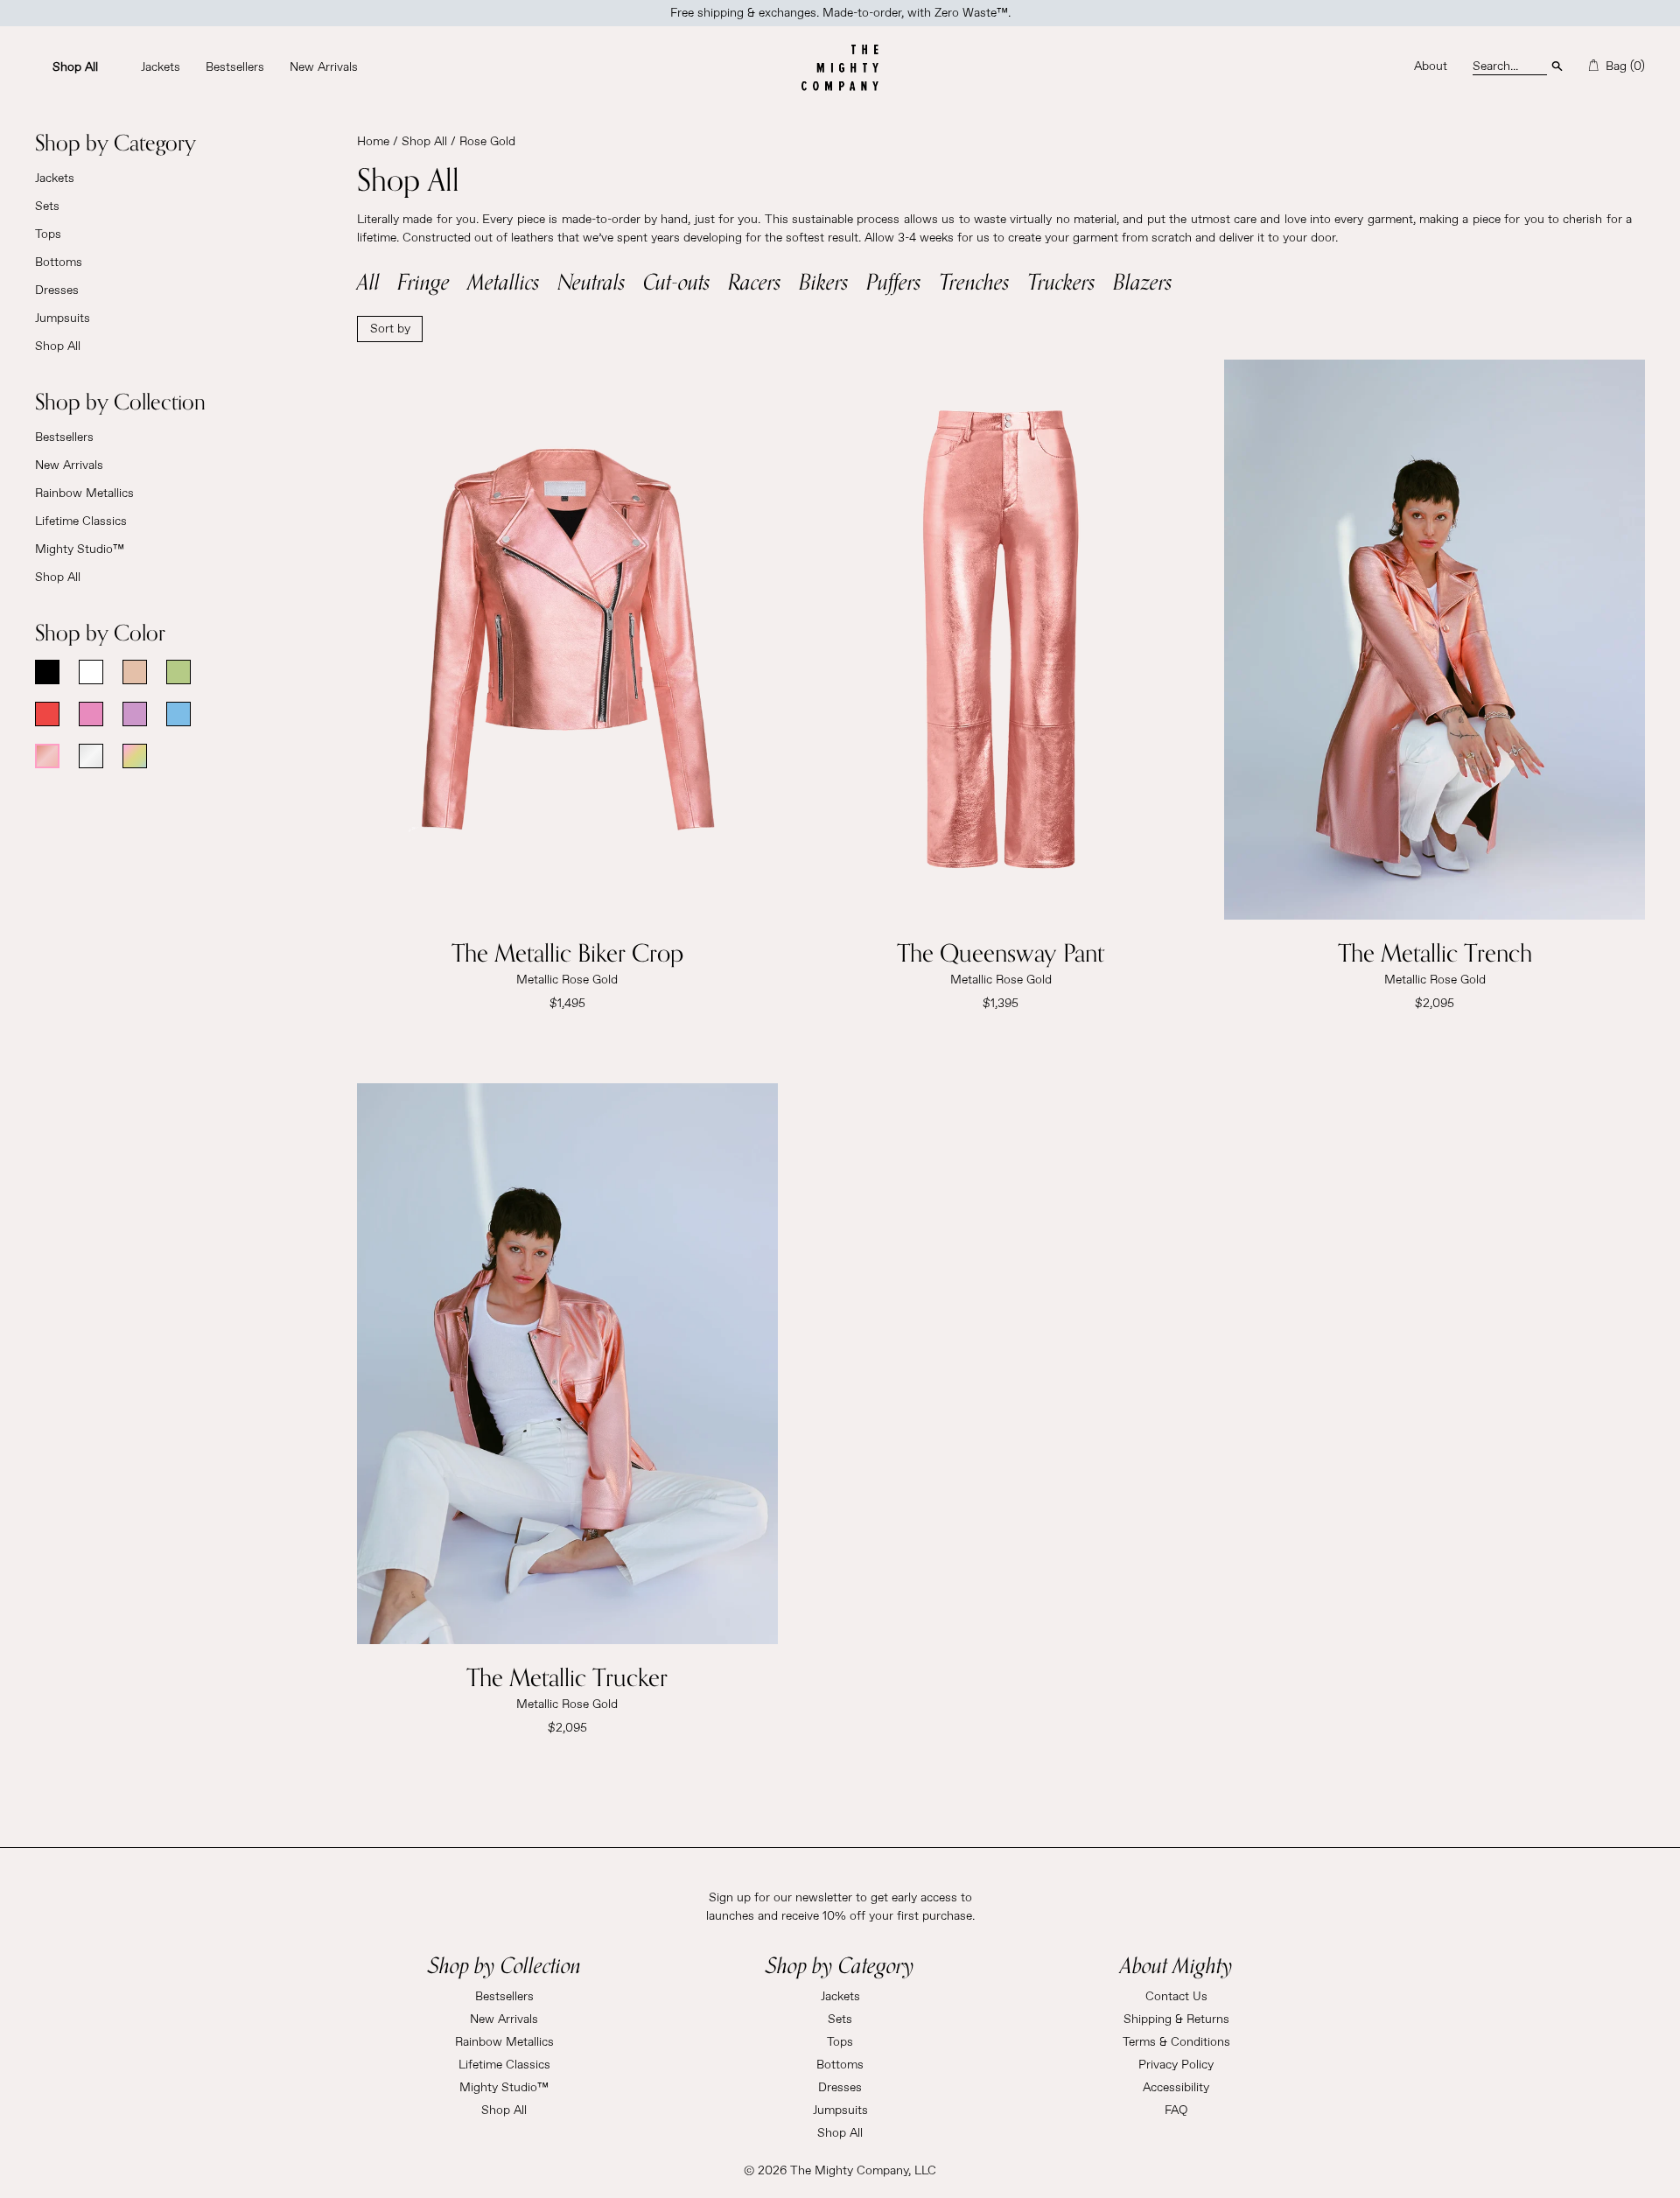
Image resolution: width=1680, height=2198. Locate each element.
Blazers (1143, 281)
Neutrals (591, 281)
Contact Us (1176, 1997)
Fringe (423, 281)
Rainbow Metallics (84, 493)
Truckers (1061, 281)
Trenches (974, 281)
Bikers (824, 281)
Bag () (1624, 66)
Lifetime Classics (81, 521)
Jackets (55, 178)
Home (373, 142)
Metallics (504, 281)
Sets (47, 206)
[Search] (1557, 65)
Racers (755, 281)
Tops (48, 234)
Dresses (57, 290)
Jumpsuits (63, 318)
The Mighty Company (849, 2171)
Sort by (390, 329)
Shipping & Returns (1176, 2019)
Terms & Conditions (1176, 2042)
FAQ (1176, 2110)
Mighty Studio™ (80, 549)
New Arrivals (69, 465)
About (1431, 66)
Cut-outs (677, 281)
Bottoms (59, 262)
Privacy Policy (1176, 2065)
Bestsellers (64, 437)
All (368, 281)
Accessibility (1176, 2088)
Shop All (58, 346)
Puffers (894, 281)
